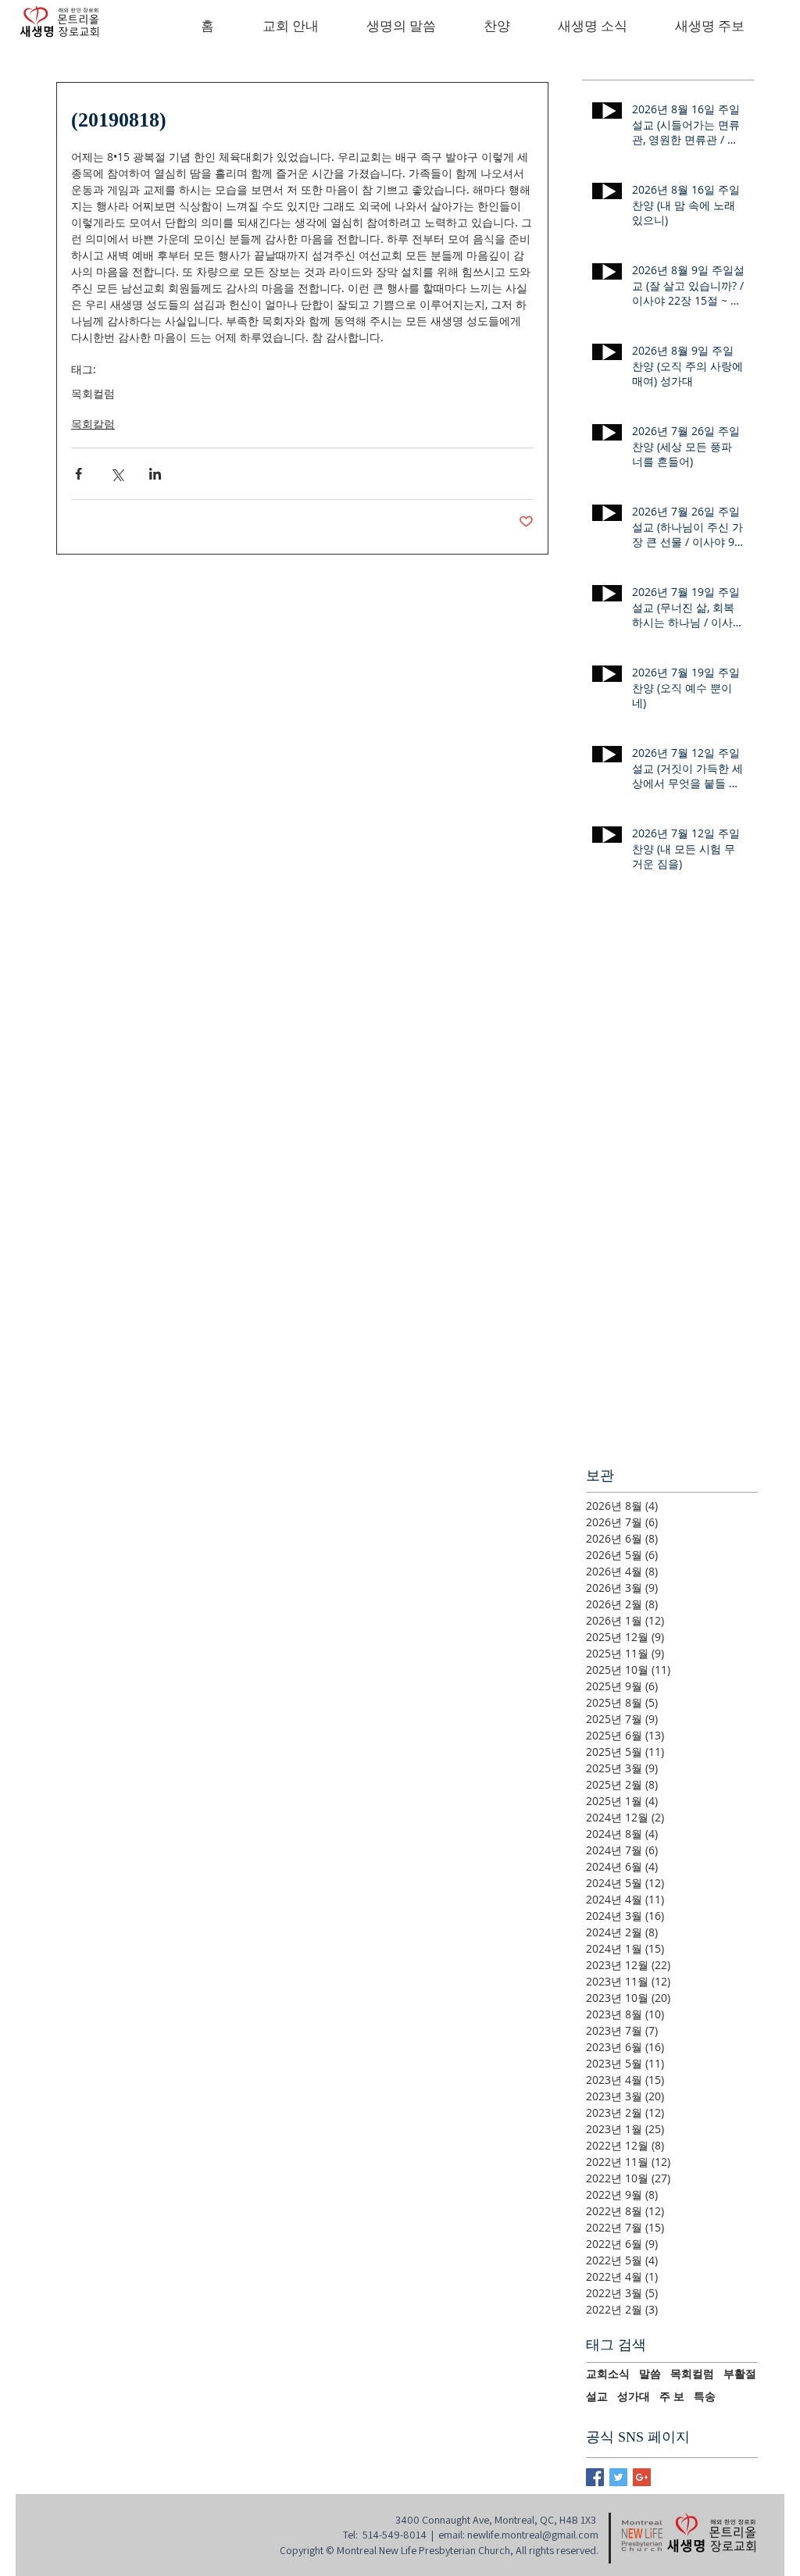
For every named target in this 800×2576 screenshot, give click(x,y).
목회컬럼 (93, 393)
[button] (290, 27)
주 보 (672, 2396)
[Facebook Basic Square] (595, 2477)
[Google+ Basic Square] (642, 2477)
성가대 (634, 2396)
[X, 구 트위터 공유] (117, 474)
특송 (705, 2396)
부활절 (740, 2374)
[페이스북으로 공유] (79, 474)
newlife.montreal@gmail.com (533, 2535)
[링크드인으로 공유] (155, 474)
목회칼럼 (93, 424)
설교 (597, 2396)
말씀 (650, 2374)
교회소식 (608, 2374)
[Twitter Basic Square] (618, 2477)
